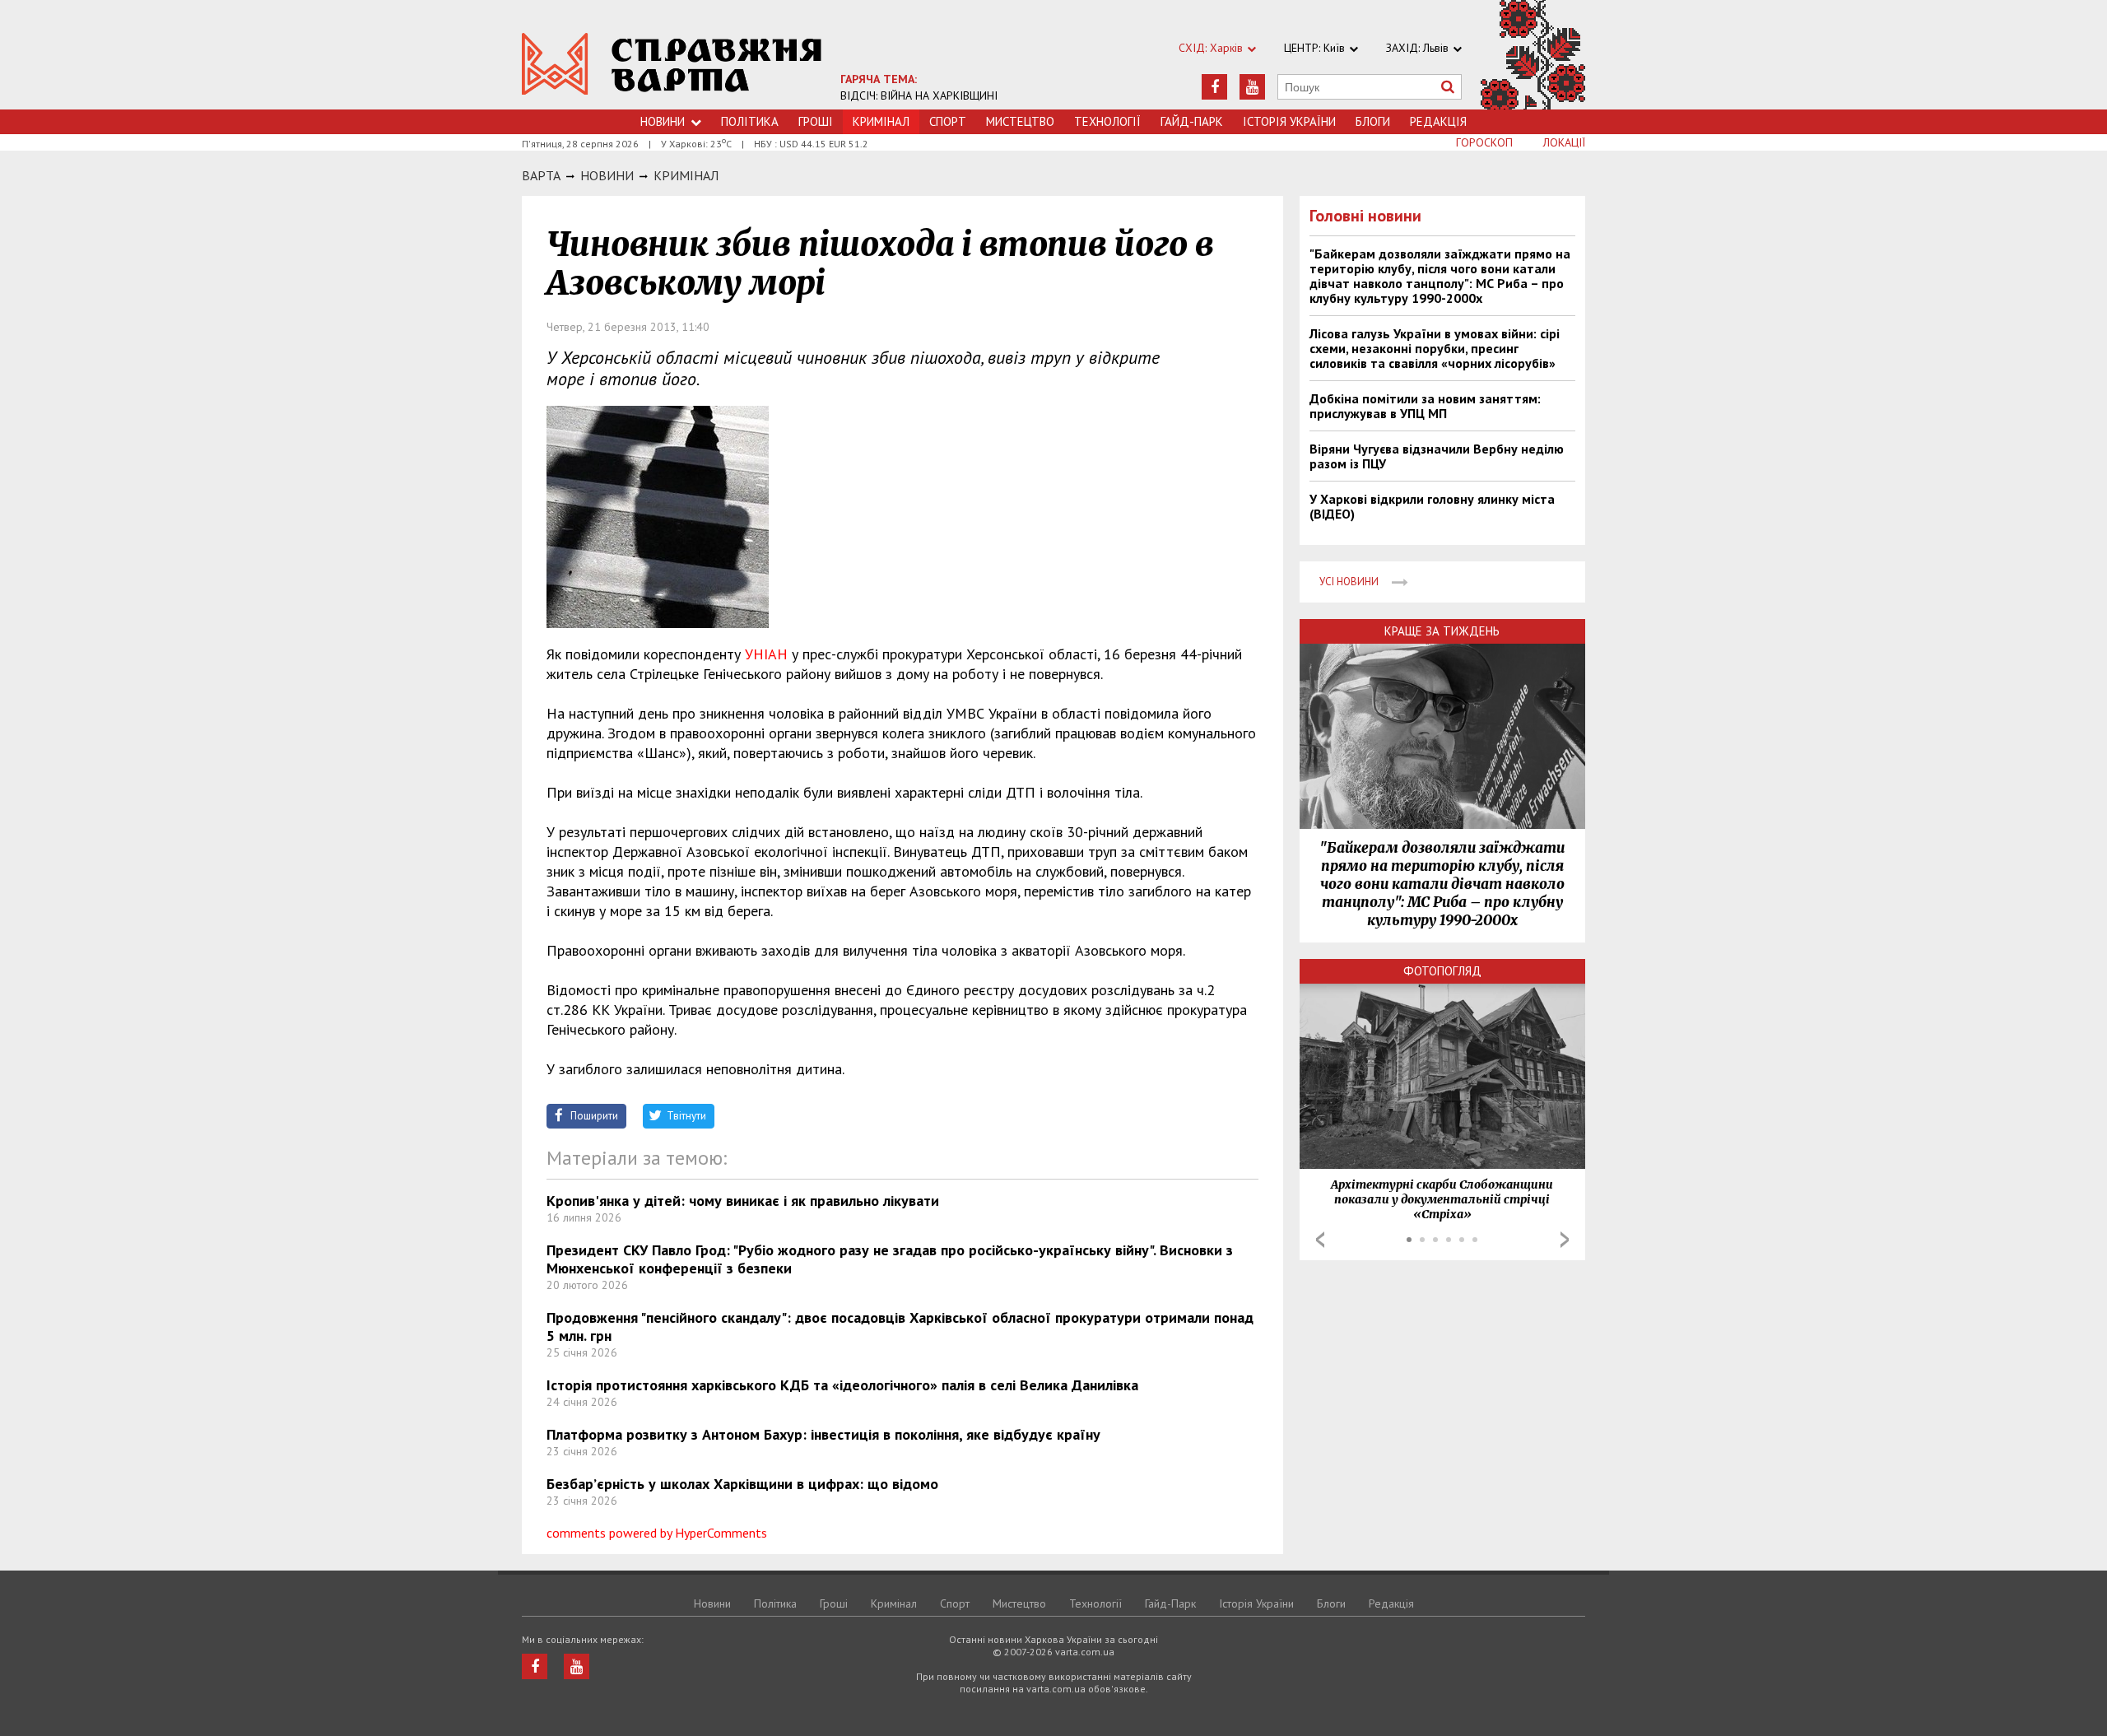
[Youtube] (1252, 87)
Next (1565, 1240)
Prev (1320, 1240)
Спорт (948, 121)
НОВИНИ (607, 175)
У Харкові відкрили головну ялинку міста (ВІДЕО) (1432, 506)
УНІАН (766, 654)
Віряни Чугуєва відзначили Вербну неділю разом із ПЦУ (1437, 456)
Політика (750, 121)
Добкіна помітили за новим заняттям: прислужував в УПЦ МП (1425, 406)
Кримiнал (686, 175)
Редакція (1438, 121)
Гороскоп (1484, 142)
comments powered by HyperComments (657, 1533)
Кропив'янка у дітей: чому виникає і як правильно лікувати (743, 1201)
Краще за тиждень (1442, 631)
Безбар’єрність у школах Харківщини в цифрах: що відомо (742, 1484)
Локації (1564, 142)
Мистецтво (1020, 121)
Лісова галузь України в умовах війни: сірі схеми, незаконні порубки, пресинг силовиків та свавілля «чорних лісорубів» (1435, 348)
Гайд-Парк (1192, 121)
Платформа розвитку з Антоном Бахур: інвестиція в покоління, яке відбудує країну (823, 1434)
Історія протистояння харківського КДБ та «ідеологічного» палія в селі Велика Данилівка (842, 1385)
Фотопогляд (1442, 971)
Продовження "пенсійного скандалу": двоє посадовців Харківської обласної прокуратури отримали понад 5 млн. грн (900, 1326)
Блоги (1373, 121)
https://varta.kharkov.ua (672, 64)
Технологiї (1107, 121)
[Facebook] (1214, 87)
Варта (541, 175)
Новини (663, 121)
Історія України (1289, 121)
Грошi (816, 121)
